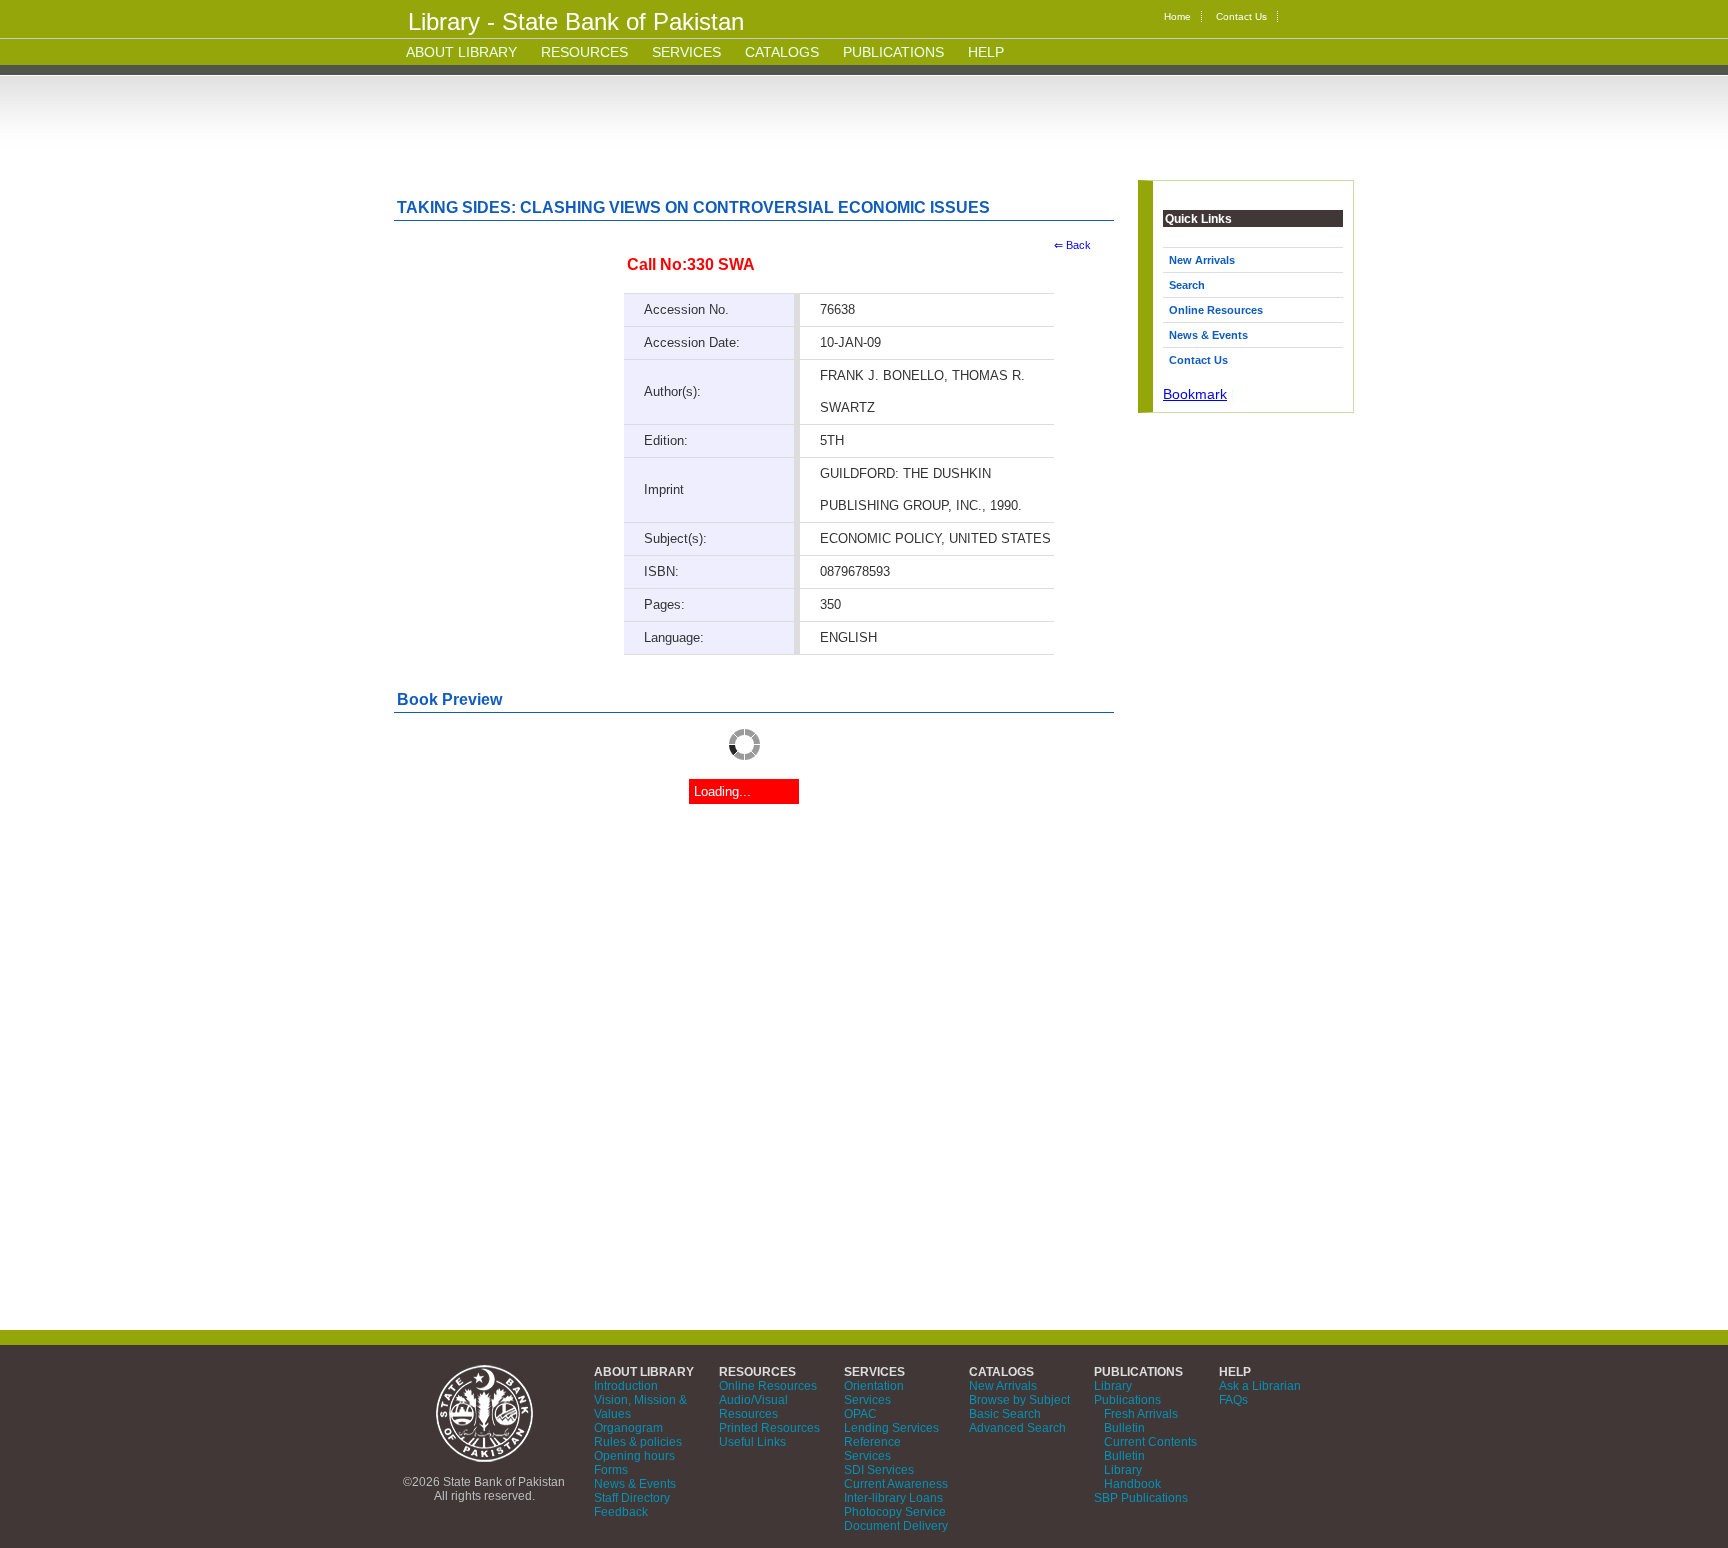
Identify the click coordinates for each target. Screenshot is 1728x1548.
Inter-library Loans (893, 1498)
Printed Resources (769, 1428)
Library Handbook (1132, 1477)
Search (1187, 285)
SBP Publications (1141, 1498)
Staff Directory (632, 1498)
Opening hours (634, 1456)
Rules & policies (638, 1442)
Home (1177, 16)
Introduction (626, 1386)
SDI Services (879, 1470)
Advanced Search (1017, 1428)
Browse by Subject (1019, 1400)
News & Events (1208, 335)
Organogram (628, 1428)
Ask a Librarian (1260, 1386)
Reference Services (872, 1449)
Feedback (621, 1512)
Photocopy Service (895, 1512)
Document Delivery (896, 1526)
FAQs (1233, 1400)
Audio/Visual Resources (753, 1407)
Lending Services (891, 1428)
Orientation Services (874, 1393)
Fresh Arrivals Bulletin (1141, 1421)
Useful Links (752, 1442)
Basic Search (1005, 1414)
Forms (611, 1470)
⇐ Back (1072, 245)
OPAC (860, 1414)
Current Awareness (896, 1484)
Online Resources (1216, 310)
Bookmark (1195, 394)
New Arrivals (1202, 260)
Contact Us (1241, 16)
